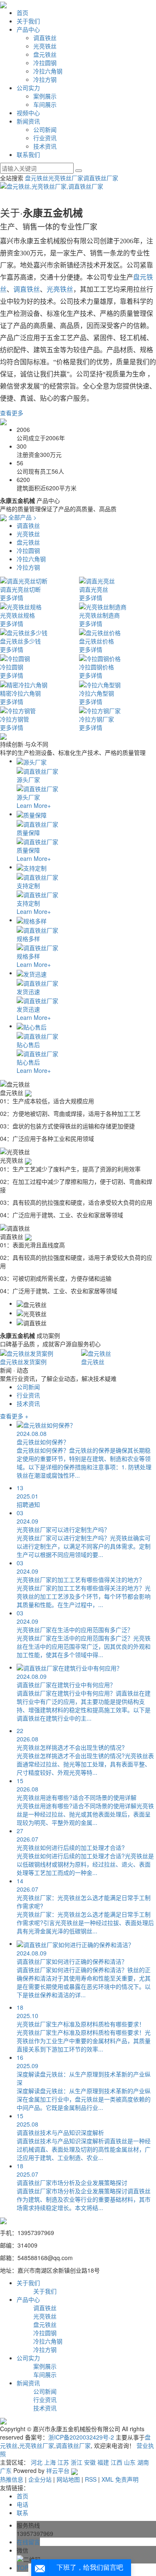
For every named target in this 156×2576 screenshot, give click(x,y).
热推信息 (12, 2479)
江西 (116, 2462)
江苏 (63, 2462)
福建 (103, 2462)
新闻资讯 (28, 121)
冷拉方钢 (45, 79)
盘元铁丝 (45, 54)
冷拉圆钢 (45, 63)
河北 (37, 2462)
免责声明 (127, 2479)
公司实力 (28, 88)
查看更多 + (14, 1416)
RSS (91, 2479)
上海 (50, 2462)
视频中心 (28, 113)
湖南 (143, 2462)
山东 (130, 2462)
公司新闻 (45, 129)
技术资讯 (45, 146)
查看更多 (12, 413)
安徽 (90, 2462)
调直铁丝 (45, 38)
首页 (22, 13)
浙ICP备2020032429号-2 (81, 2437)
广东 (6, 2470)
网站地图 (68, 2479)
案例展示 (45, 96)
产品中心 (28, 29)
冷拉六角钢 (48, 71)
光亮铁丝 (45, 46)
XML (108, 2479)
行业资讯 (45, 138)
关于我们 (28, 21)
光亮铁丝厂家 (66, 178)
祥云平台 (58, 2470)
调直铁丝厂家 (101, 178)
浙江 (77, 2462)
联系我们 (28, 154)
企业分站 (40, 2479)
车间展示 (45, 104)
